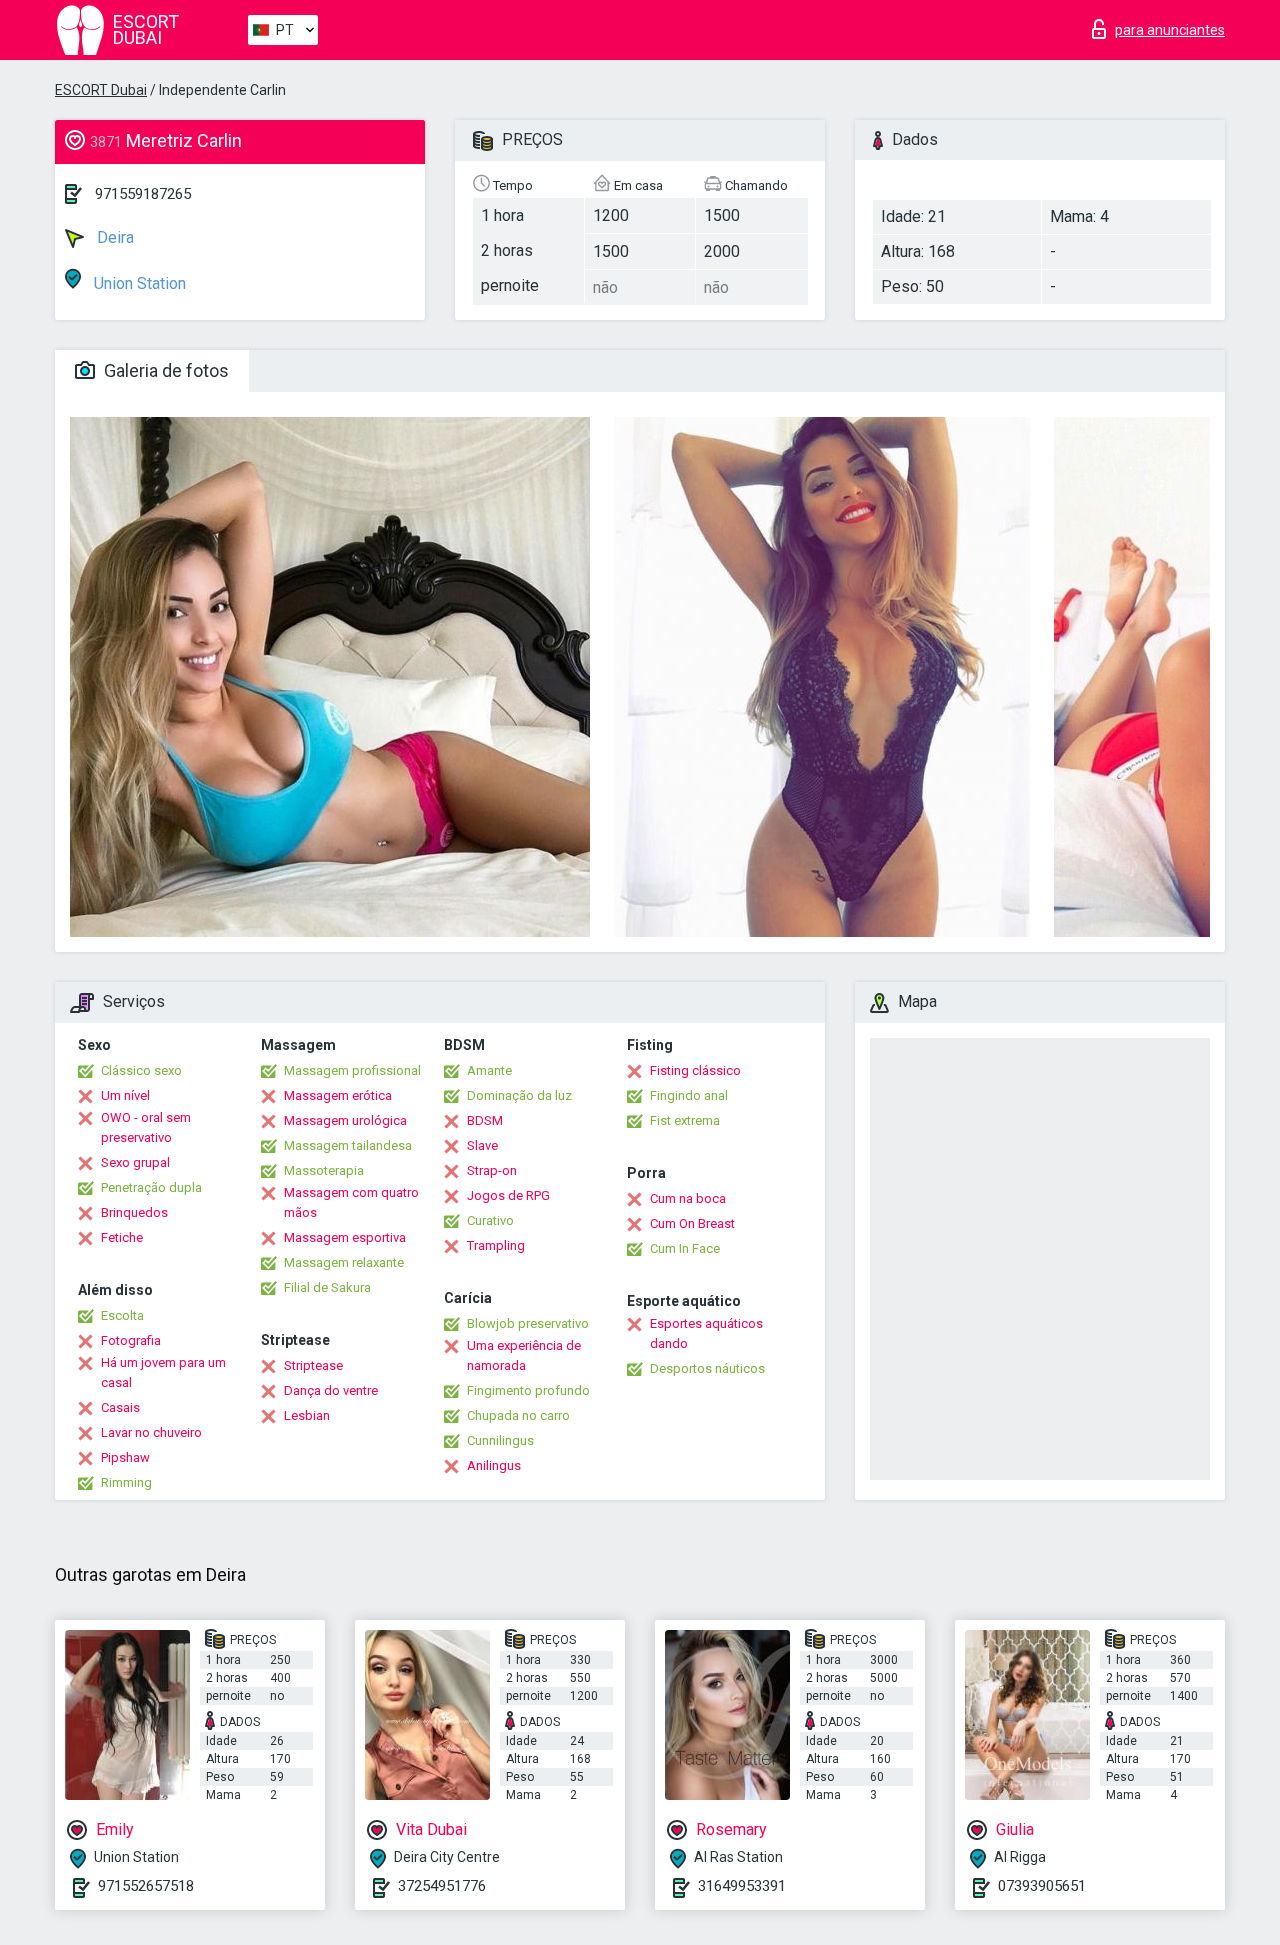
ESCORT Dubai (101, 90)
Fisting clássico (695, 1070)
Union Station (138, 283)
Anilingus (494, 1465)
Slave (482, 1145)
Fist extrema (685, 1120)
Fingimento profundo (528, 1390)
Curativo (490, 1220)
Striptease (313, 1365)
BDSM (485, 1120)
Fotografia (131, 1340)
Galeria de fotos (164, 370)
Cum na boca (688, 1198)
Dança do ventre (331, 1390)
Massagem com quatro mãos (351, 1202)
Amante (489, 1070)
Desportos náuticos (707, 1368)
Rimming (126, 1482)
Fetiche (122, 1237)
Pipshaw (125, 1457)
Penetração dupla (151, 1187)
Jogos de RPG (508, 1195)
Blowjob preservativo (528, 1323)
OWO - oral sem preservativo (146, 1127)
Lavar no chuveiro (151, 1432)
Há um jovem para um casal (163, 1372)
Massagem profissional (352, 1070)
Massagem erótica (338, 1095)
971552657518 (146, 1886)
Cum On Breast (692, 1223)
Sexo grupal (135, 1162)
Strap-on (492, 1170)
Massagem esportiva (345, 1237)
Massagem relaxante (344, 1262)
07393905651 (1042, 1886)
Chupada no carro (518, 1415)
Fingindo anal (689, 1095)
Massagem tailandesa (348, 1145)
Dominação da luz (519, 1095)
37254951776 (442, 1886)
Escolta (122, 1315)
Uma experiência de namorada (524, 1355)
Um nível (125, 1095)
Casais (120, 1407)
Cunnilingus (500, 1440)
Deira (113, 237)
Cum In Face (685, 1248)
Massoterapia (324, 1170)
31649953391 (742, 1886)
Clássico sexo (141, 1070)
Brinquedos (134, 1212)
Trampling (496, 1245)
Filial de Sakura (327, 1287)
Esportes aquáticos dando (706, 1333)
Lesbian (307, 1415)
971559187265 (143, 194)
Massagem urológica (345, 1120)
